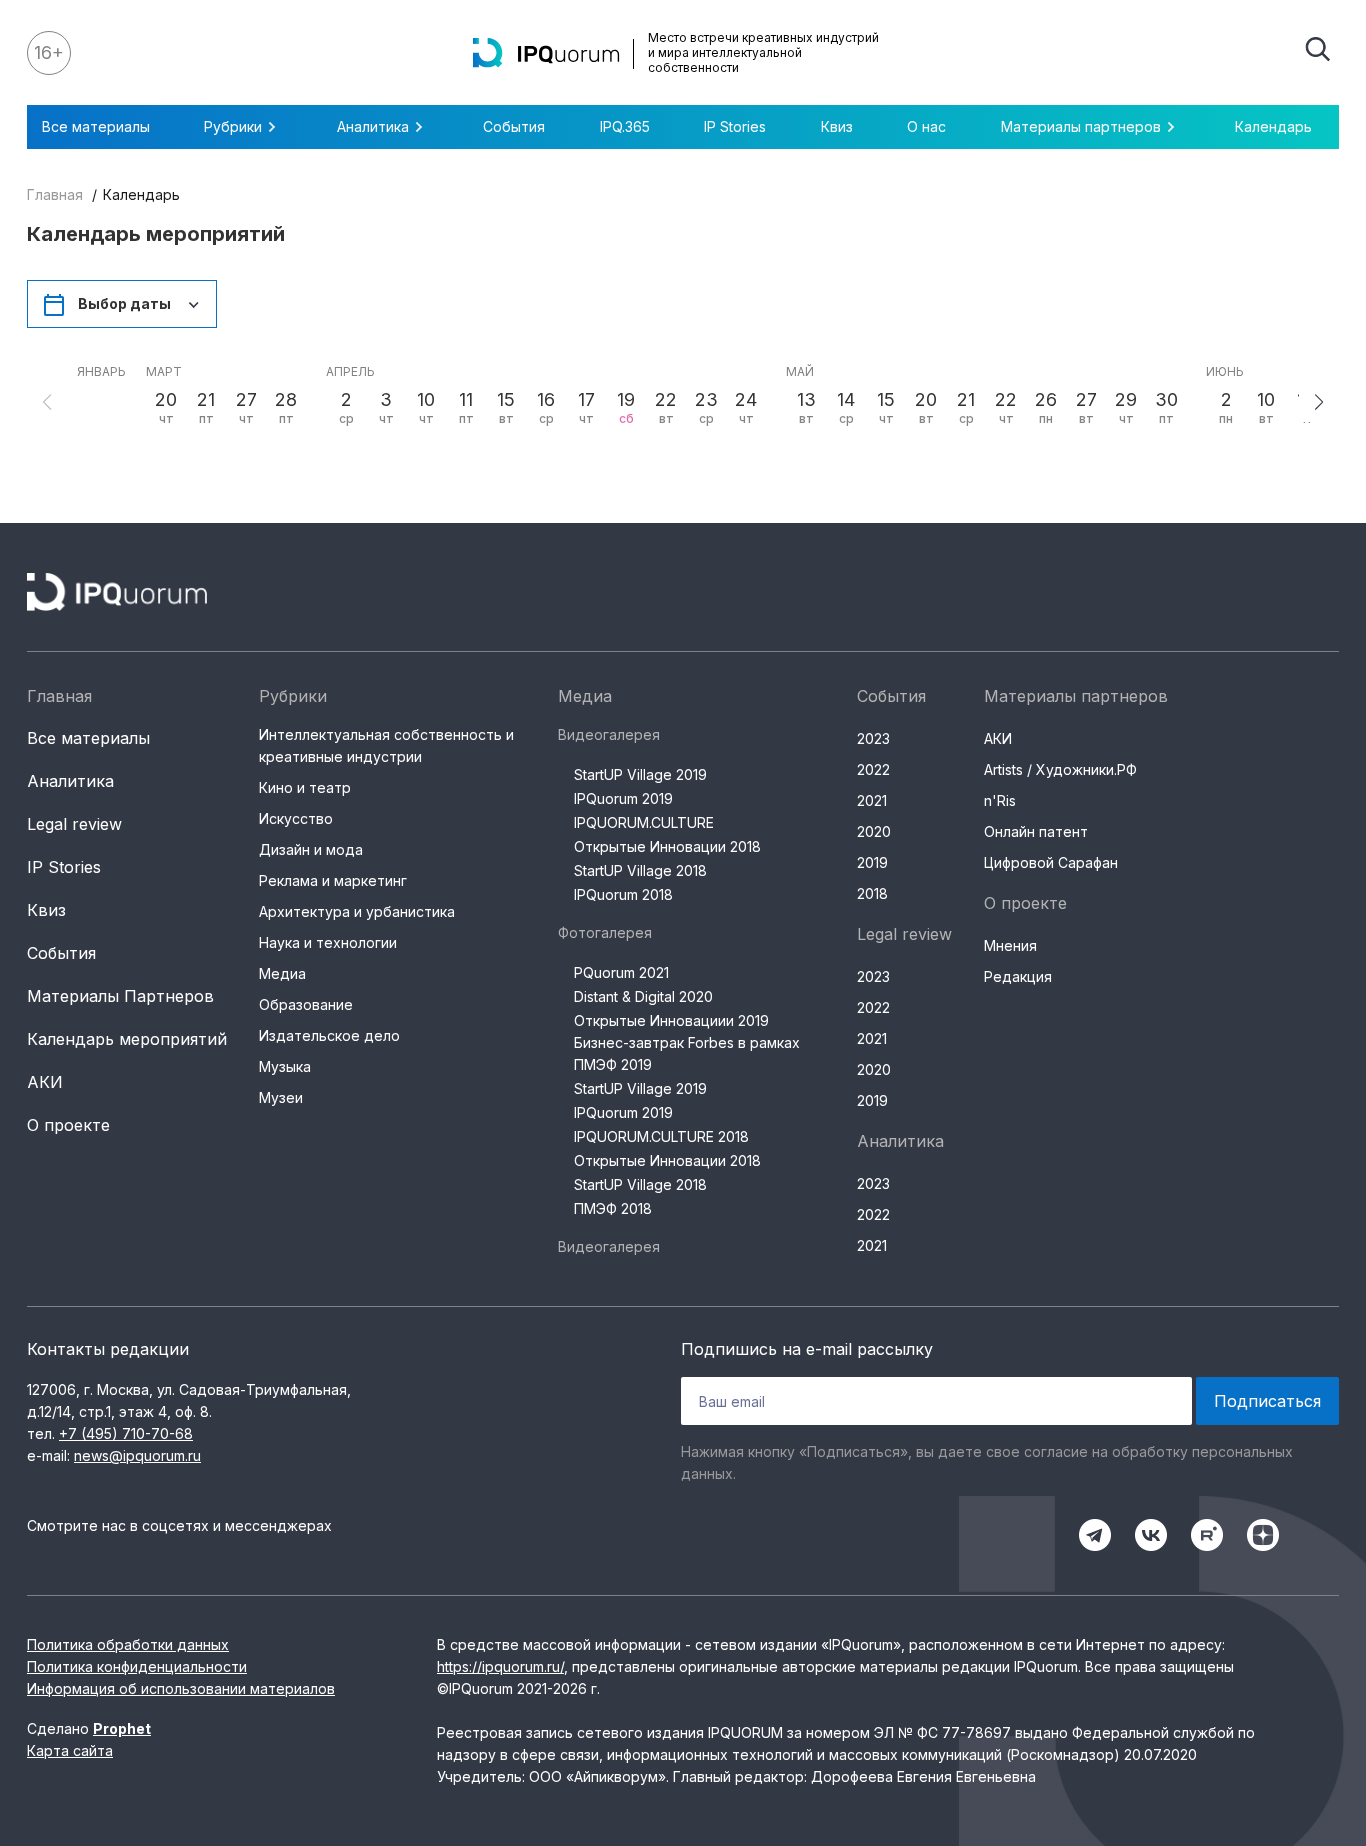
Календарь (1273, 126)
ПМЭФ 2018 (613, 1208)
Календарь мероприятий (127, 1039)
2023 (873, 738)
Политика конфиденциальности (137, 1666)
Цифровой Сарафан (1051, 862)
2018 (872, 893)
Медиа (282, 973)
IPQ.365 (625, 126)
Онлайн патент (1036, 831)
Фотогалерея (605, 932)
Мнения (1010, 945)
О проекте (68, 1125)
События (514, 126)
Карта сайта (70, 1750)
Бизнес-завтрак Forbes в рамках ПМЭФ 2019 (687, 1053)
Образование (306, 1004)
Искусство (296, 818)
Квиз (837, 126)
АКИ (45, 1082)
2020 (874, 831)
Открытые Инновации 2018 (667, 846)
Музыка (285, 1066)
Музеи (281, 1097)
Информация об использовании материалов (181, 1688)
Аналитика (70, 781)
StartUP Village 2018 (640, 870)
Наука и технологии (328, 942)
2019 (872, 862)
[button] (1319, 402)
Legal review (74, 824)
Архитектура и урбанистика (357, 911)
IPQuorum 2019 (623, 798)
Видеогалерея (609, 734)
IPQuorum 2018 (623, 894)
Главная (55, 194)
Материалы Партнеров (120, 996)
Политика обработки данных (128, 1644)
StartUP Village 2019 (640, 774)
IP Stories (735, 126)
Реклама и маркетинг (333, 880)
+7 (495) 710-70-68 (126, 1433)
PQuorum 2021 (621, 972)
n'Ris (1000, 800)
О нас (926, 126)
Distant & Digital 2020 (643, 996)
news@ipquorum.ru (137, 1455)
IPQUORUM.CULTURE (644, 822)
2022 (873, 769)
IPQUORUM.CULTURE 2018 (661, 1136)
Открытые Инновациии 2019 (671, 1020)
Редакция (1018, 976)
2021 (872, 800)
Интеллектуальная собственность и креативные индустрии (386, 745)
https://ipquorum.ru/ (500, 1666)
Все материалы (96, 126)
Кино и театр (305, 787)
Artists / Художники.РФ (1060, 769)
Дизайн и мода (311, 849)
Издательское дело (329, 1035)
